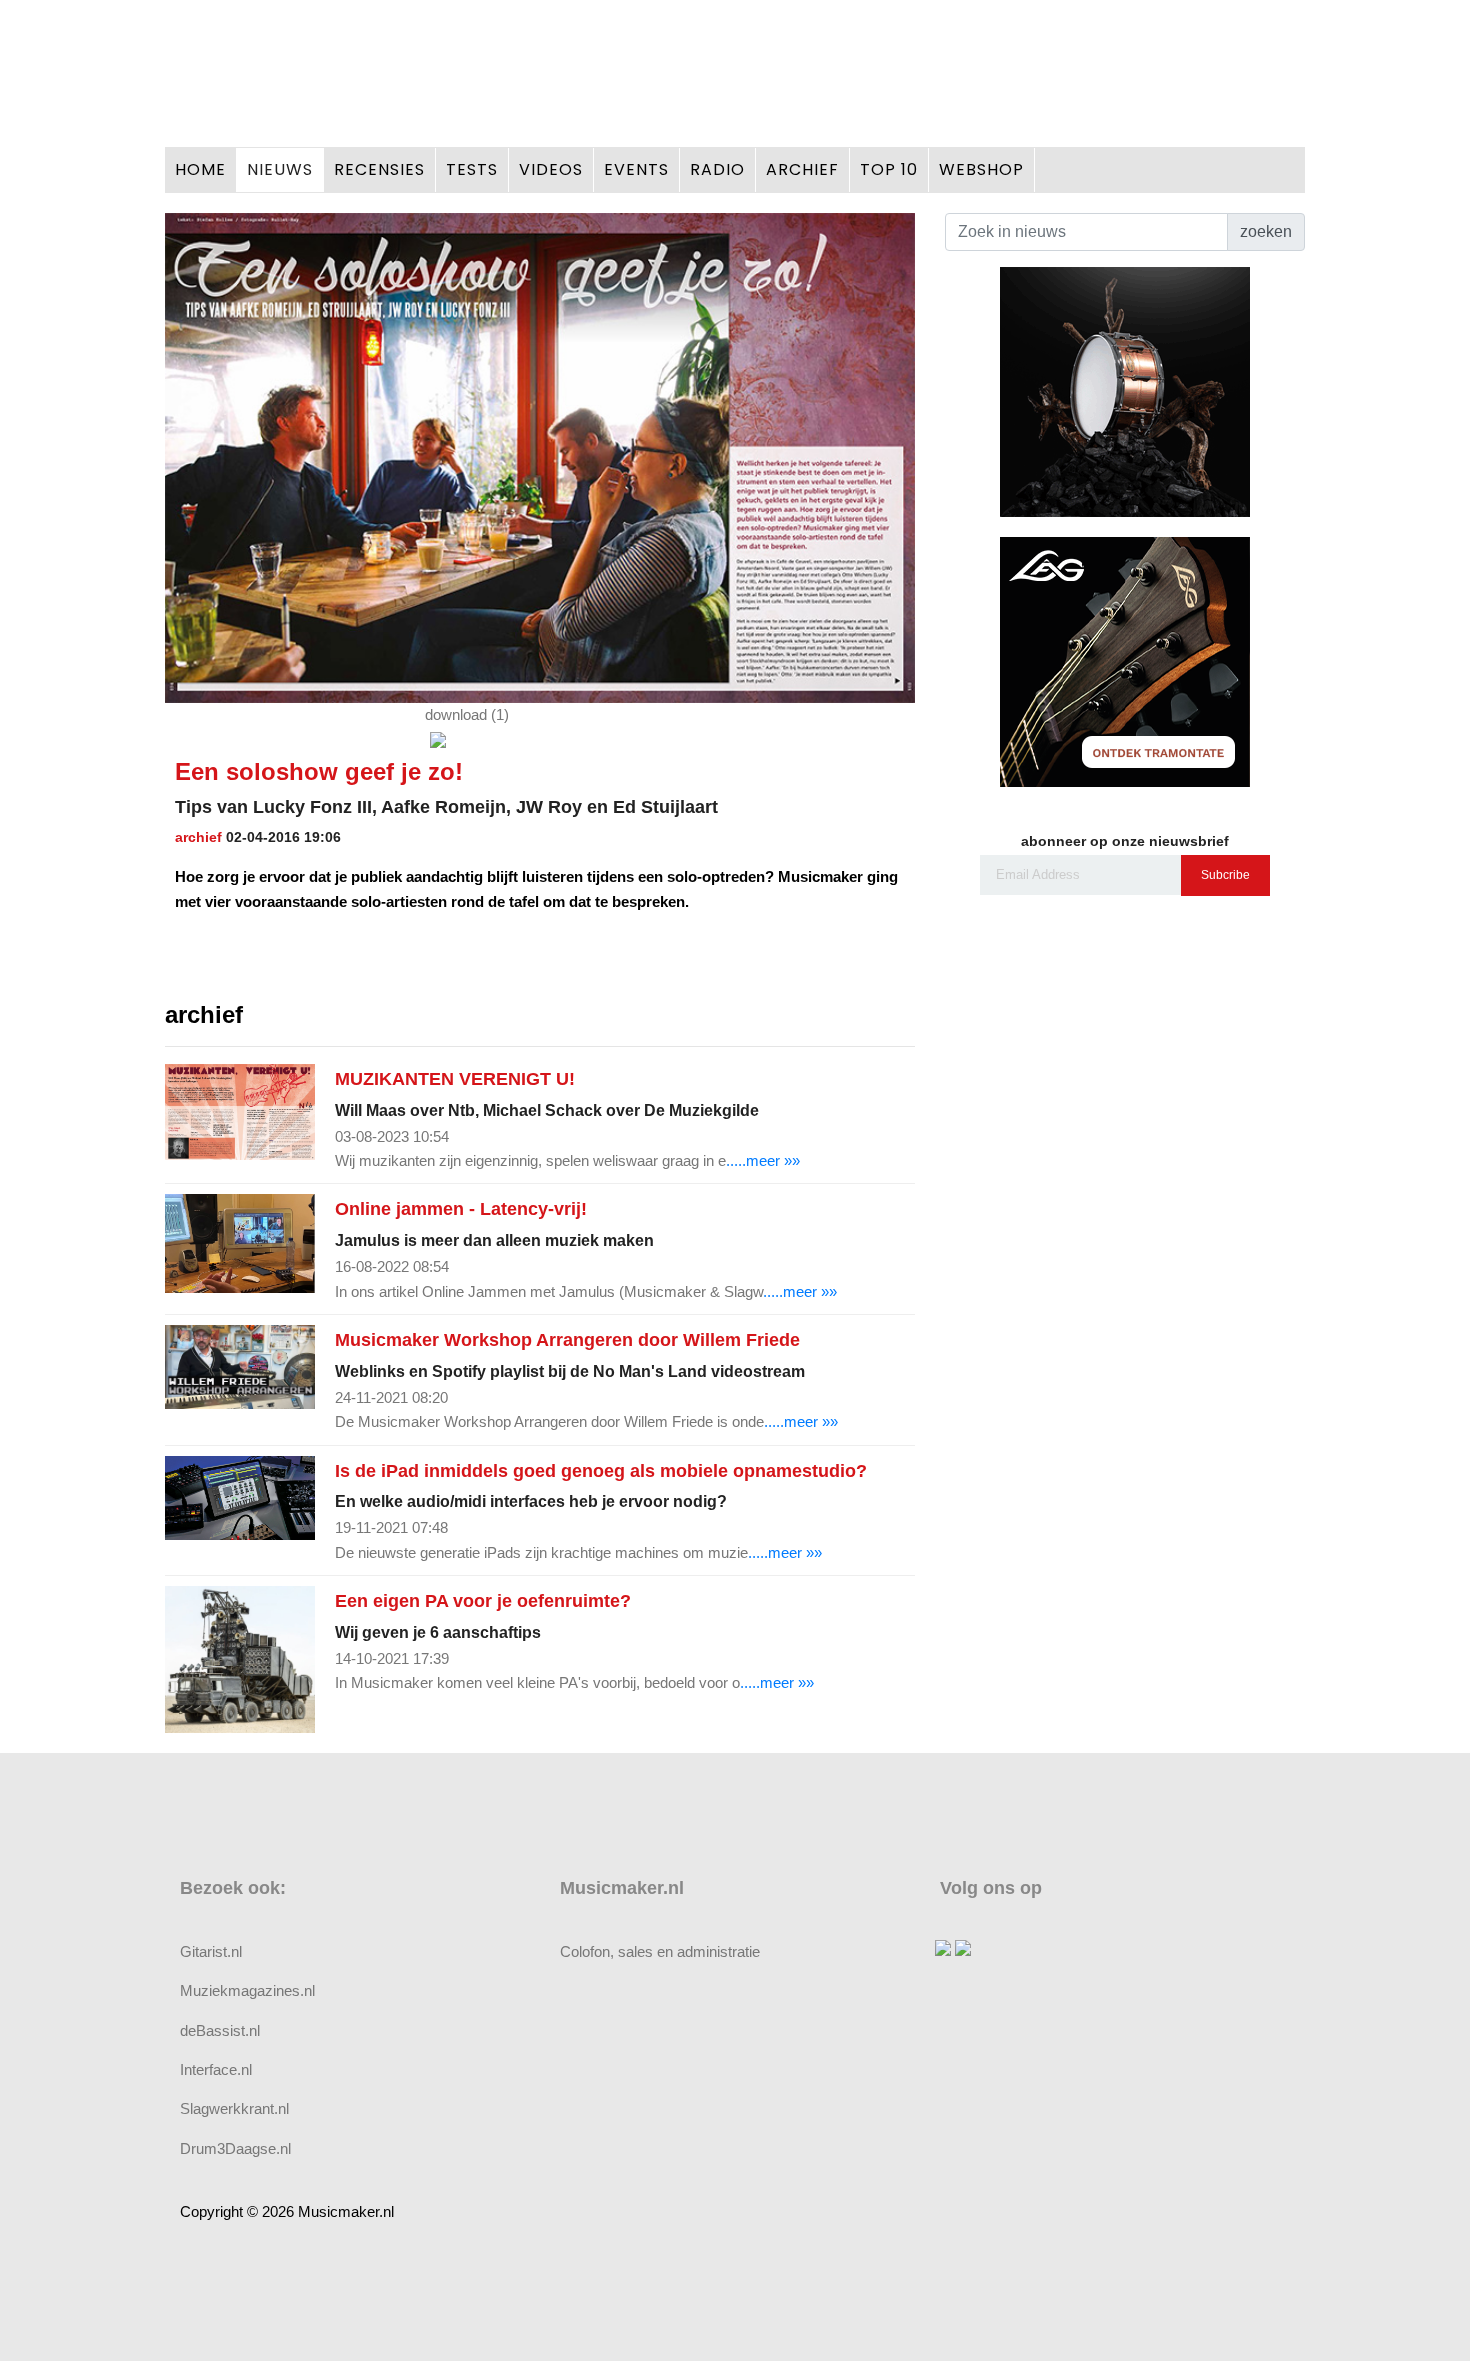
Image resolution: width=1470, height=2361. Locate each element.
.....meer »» (763, 1160)
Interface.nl (216, 2069)
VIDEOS (551, 169)
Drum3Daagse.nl (235, 2148)
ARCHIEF (802, 169)
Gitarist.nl (211, 1951)
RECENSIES (379, 169)
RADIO (717, 169)
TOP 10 (889, 169)
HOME (200, 169)
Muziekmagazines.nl (247, 1990)
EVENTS (636, 169)
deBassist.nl (220, 2030)
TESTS (472, 169)
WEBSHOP (981, 169)
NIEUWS (280, 169)
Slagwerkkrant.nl (234, 2108)
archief (198, 837)
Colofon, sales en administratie (660, 1951)
